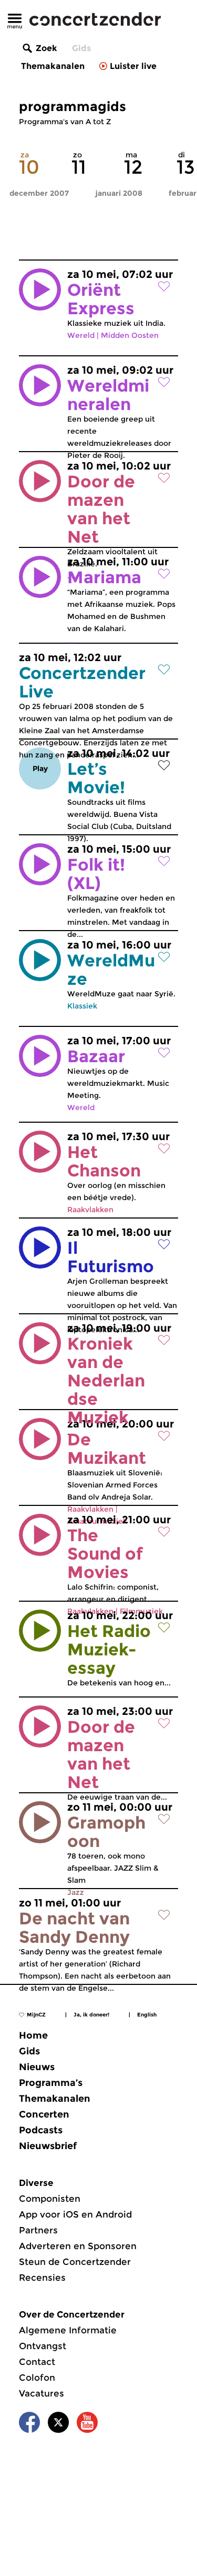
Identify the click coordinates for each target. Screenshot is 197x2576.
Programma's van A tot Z (65, 122)
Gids (81, 48)
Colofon (37, 2378)
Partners (38, 2230)
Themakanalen (53, 66)
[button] (40, 289)
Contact (37, 2362)
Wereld (81, 335)
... (119, 1380)
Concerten (44, 2114)
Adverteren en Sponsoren (78, 2246)
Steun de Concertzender (75, 2262)
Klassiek (82, 1006)
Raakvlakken (90, 1210)
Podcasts (41, 2130)
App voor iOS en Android (75, 2214)
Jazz (76, 1892)
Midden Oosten (130, 335)
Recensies (42, 2278)
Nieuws (37, 2067)
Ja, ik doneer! (91, 2015)
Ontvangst (43, 2346)
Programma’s (51, 2083)
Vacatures (42, 2393)
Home (33, 2035)
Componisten (50, 2199)
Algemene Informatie (68, 2330)
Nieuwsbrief (48, 2146)
